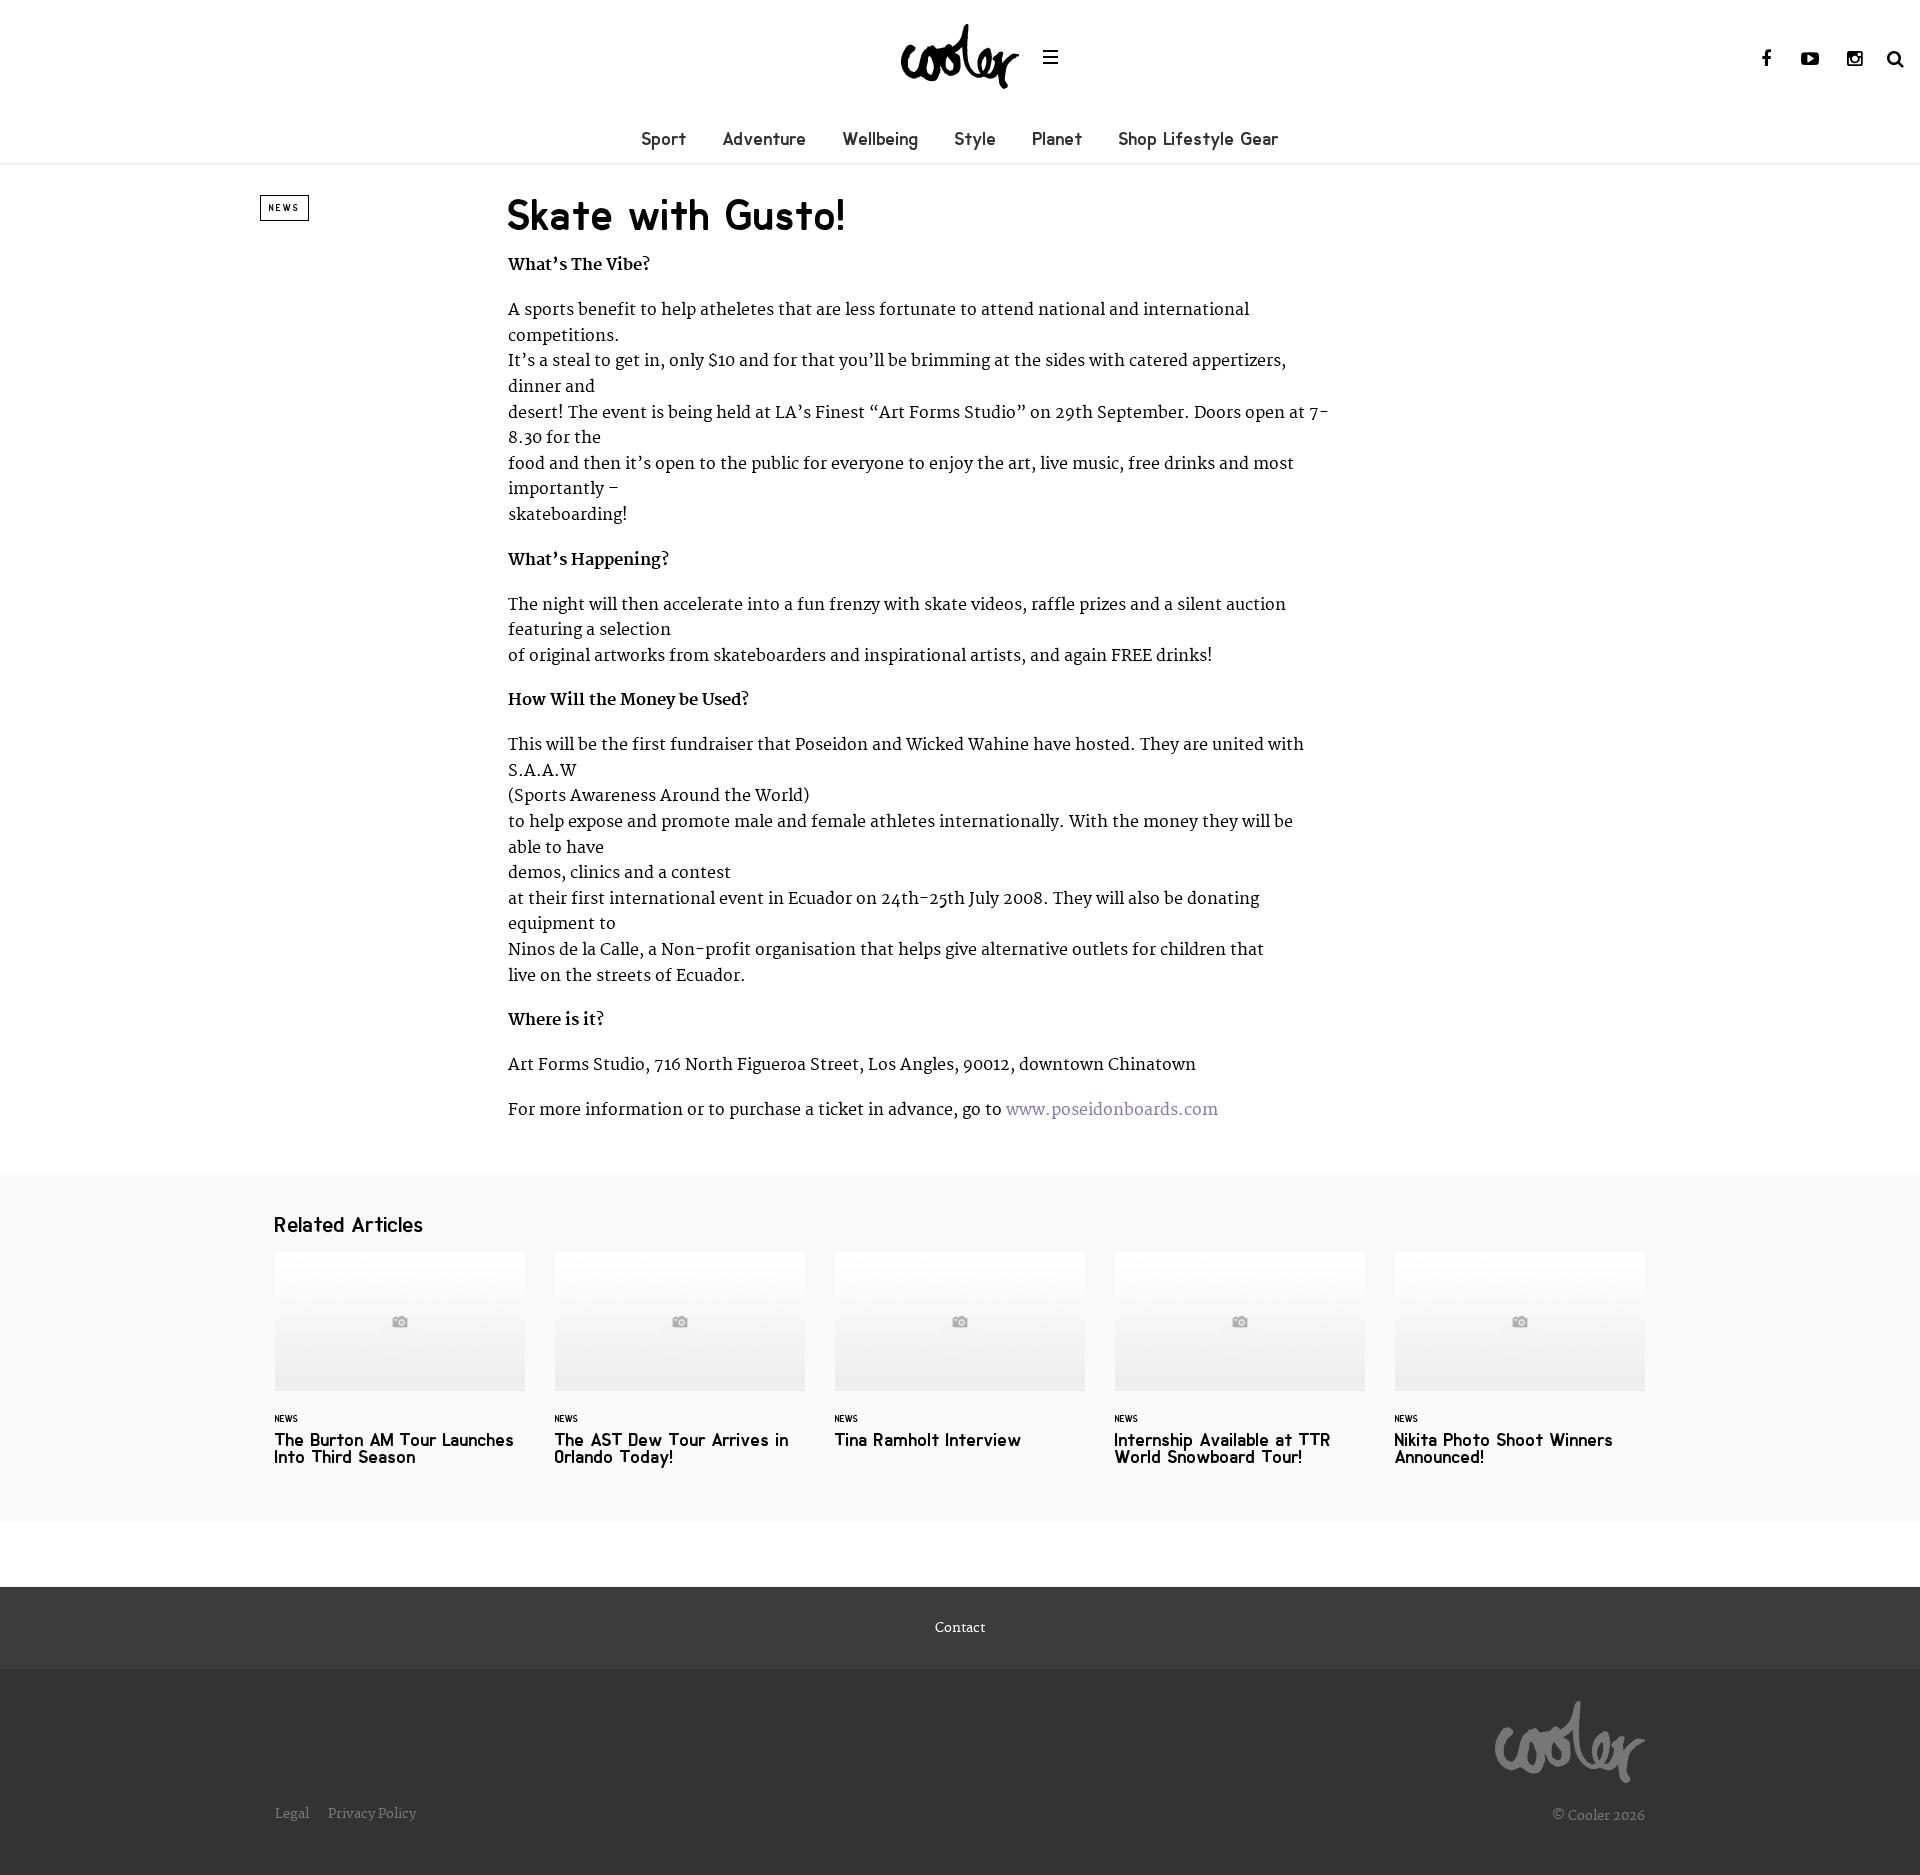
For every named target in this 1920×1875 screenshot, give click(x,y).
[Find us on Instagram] (1854, 60)
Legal (292, 1814)
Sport (664, 139)
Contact (960, 1628)
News (284, 208)
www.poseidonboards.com (1112, 1110)
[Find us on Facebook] (1766, 60)
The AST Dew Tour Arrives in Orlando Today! (680, 1371)
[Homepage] (1570, 1737)
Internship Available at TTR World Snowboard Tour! (1240, 1371)
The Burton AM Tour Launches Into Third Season (400, 1371)
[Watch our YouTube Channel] (1810, 60)
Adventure (765, 139)
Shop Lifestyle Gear (1199, 139)
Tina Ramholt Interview (960, 1362)
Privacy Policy (372, 1814)
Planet (1058, 139)
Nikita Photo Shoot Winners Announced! (1520, 1371)
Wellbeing (881, 139)
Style (976, 139)
